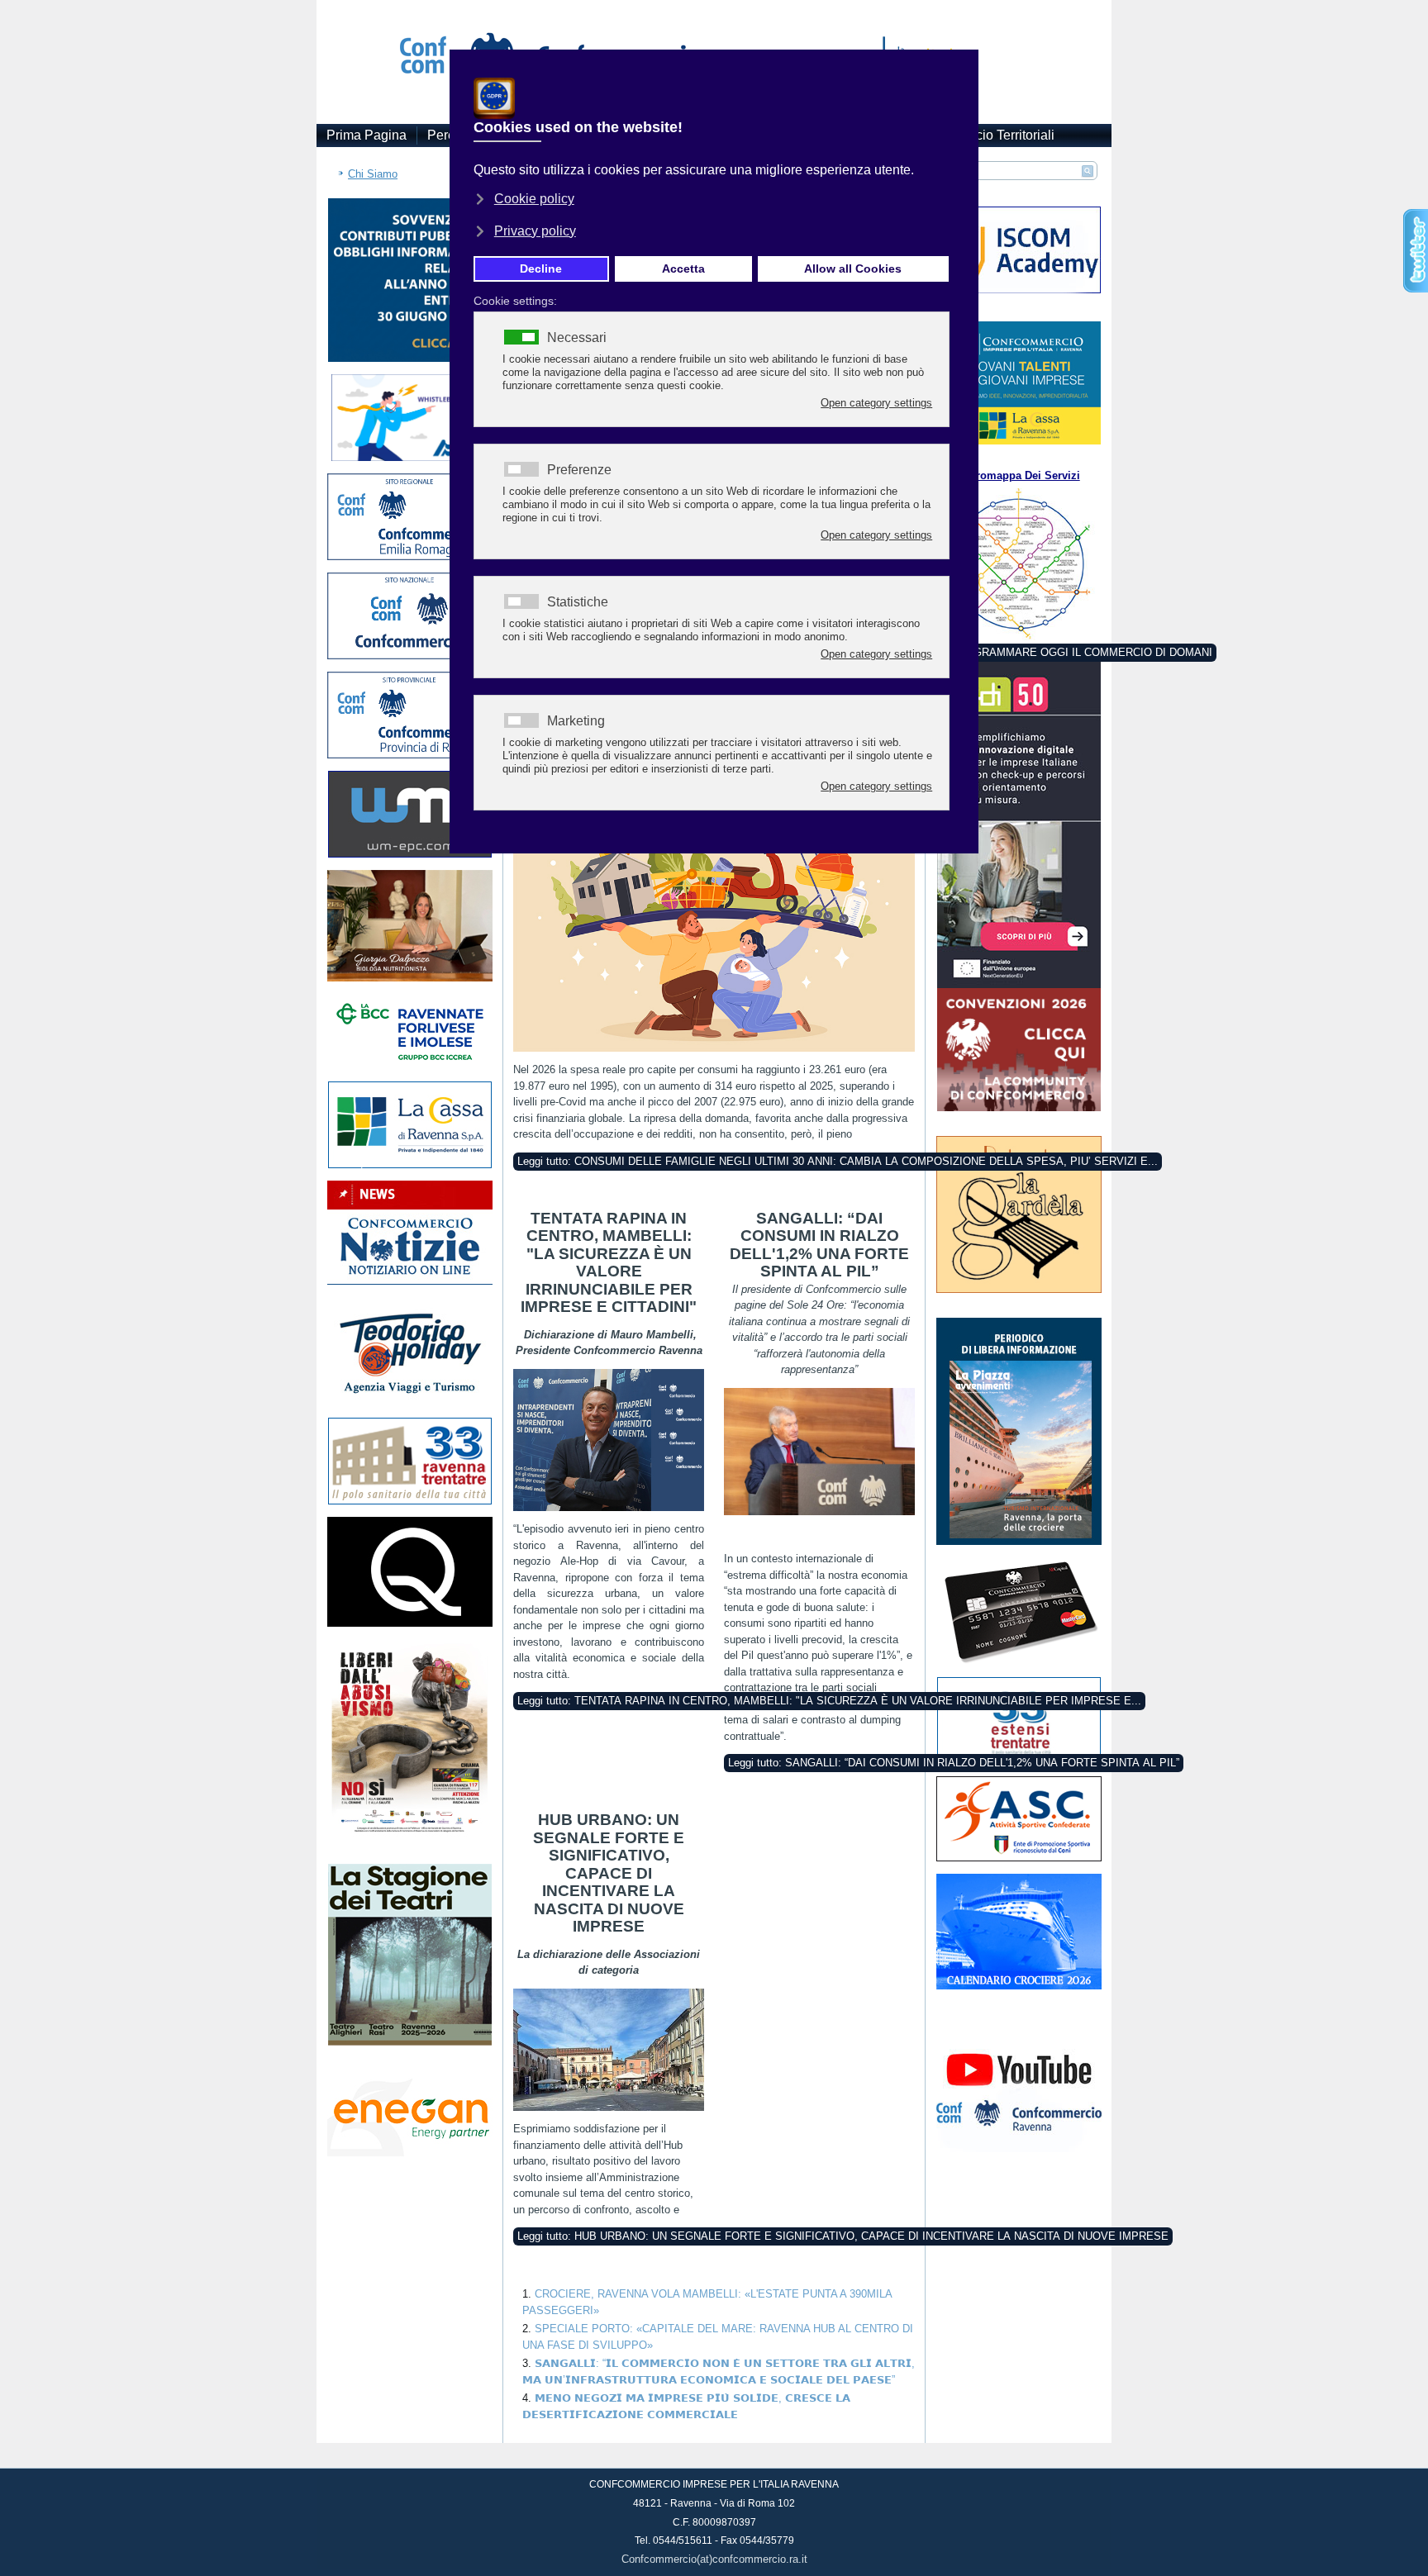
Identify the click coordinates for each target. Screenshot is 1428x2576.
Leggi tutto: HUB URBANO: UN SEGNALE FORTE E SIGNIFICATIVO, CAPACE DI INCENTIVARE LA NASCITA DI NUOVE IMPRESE (843, 2236)
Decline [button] (541, 269)
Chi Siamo (373, 174)
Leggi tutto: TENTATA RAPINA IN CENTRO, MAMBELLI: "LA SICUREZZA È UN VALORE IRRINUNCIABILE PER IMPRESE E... (829, 1701)
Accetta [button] (683, 269)
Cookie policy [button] (534, 199)
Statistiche (578, 602)
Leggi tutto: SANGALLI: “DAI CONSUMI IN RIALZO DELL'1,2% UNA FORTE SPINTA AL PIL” (954, 1763)
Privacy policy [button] (535, 231)
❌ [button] (963, 66)
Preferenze (579, 470)
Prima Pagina (367, 135)
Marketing (576, 721)
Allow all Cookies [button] (853, 269)
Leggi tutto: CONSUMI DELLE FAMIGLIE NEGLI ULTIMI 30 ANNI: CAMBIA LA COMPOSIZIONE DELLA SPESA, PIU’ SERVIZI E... (838, 1161)
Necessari (577, 338)
